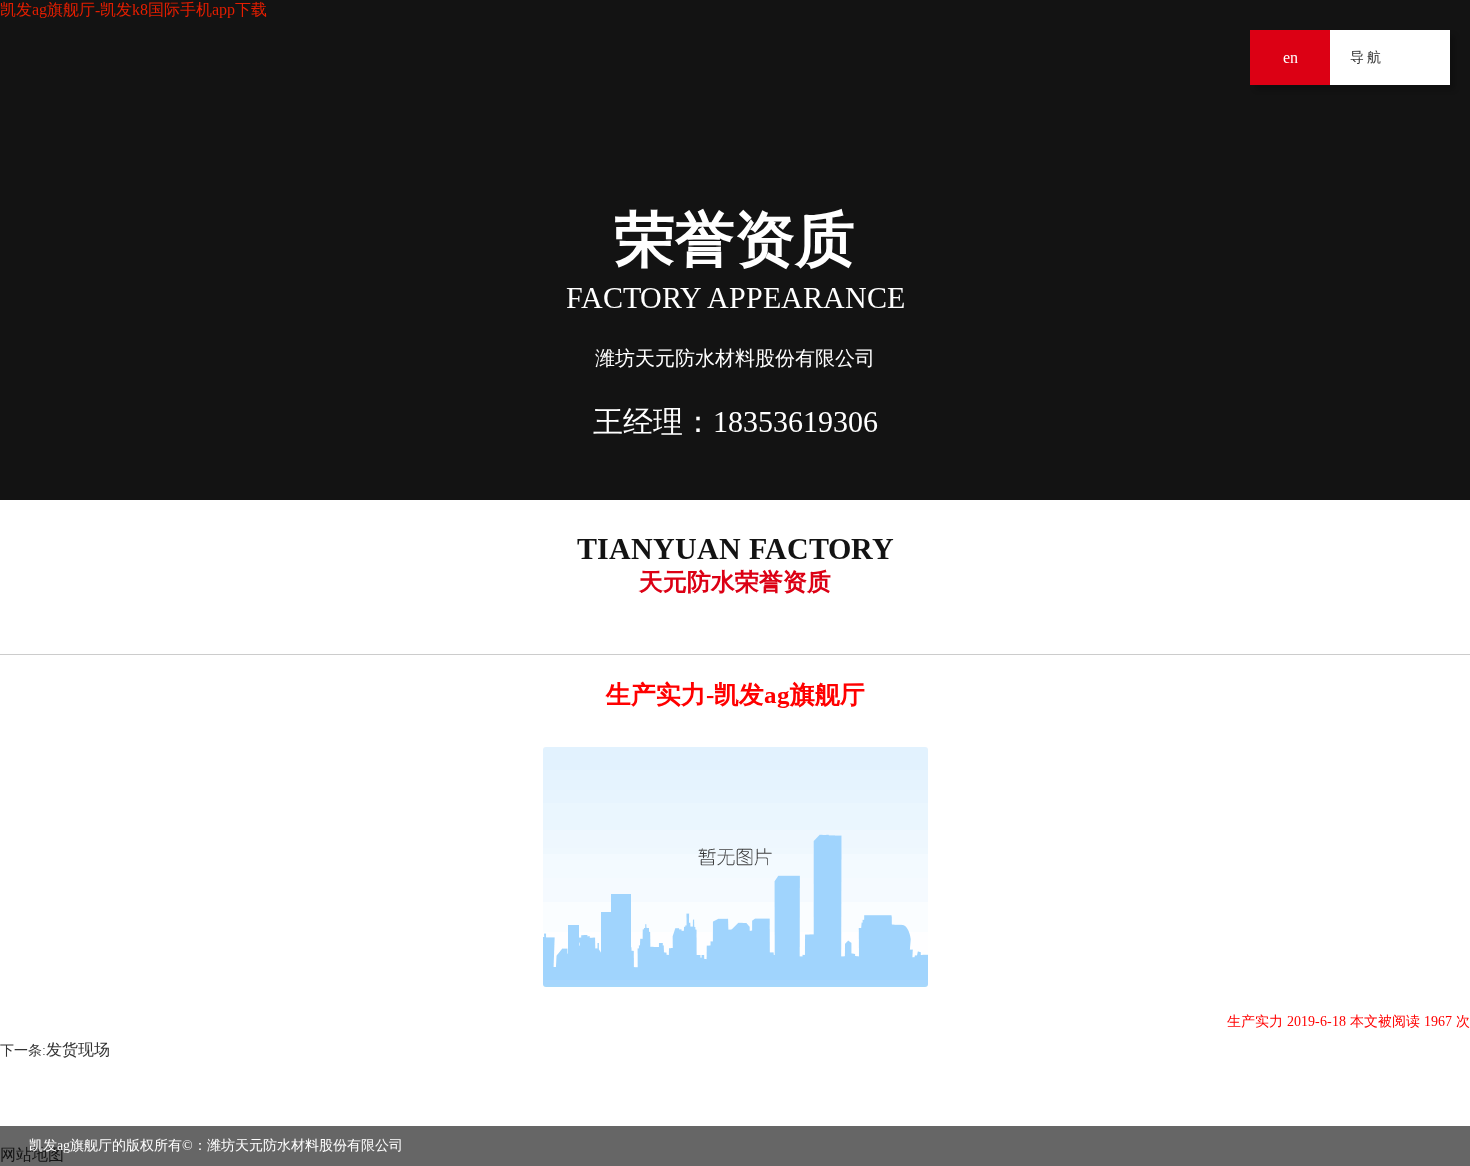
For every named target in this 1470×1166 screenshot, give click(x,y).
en (1290, 57)
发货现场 (78, 1049)
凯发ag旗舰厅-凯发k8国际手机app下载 (133, 9)
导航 (1422, 57)
